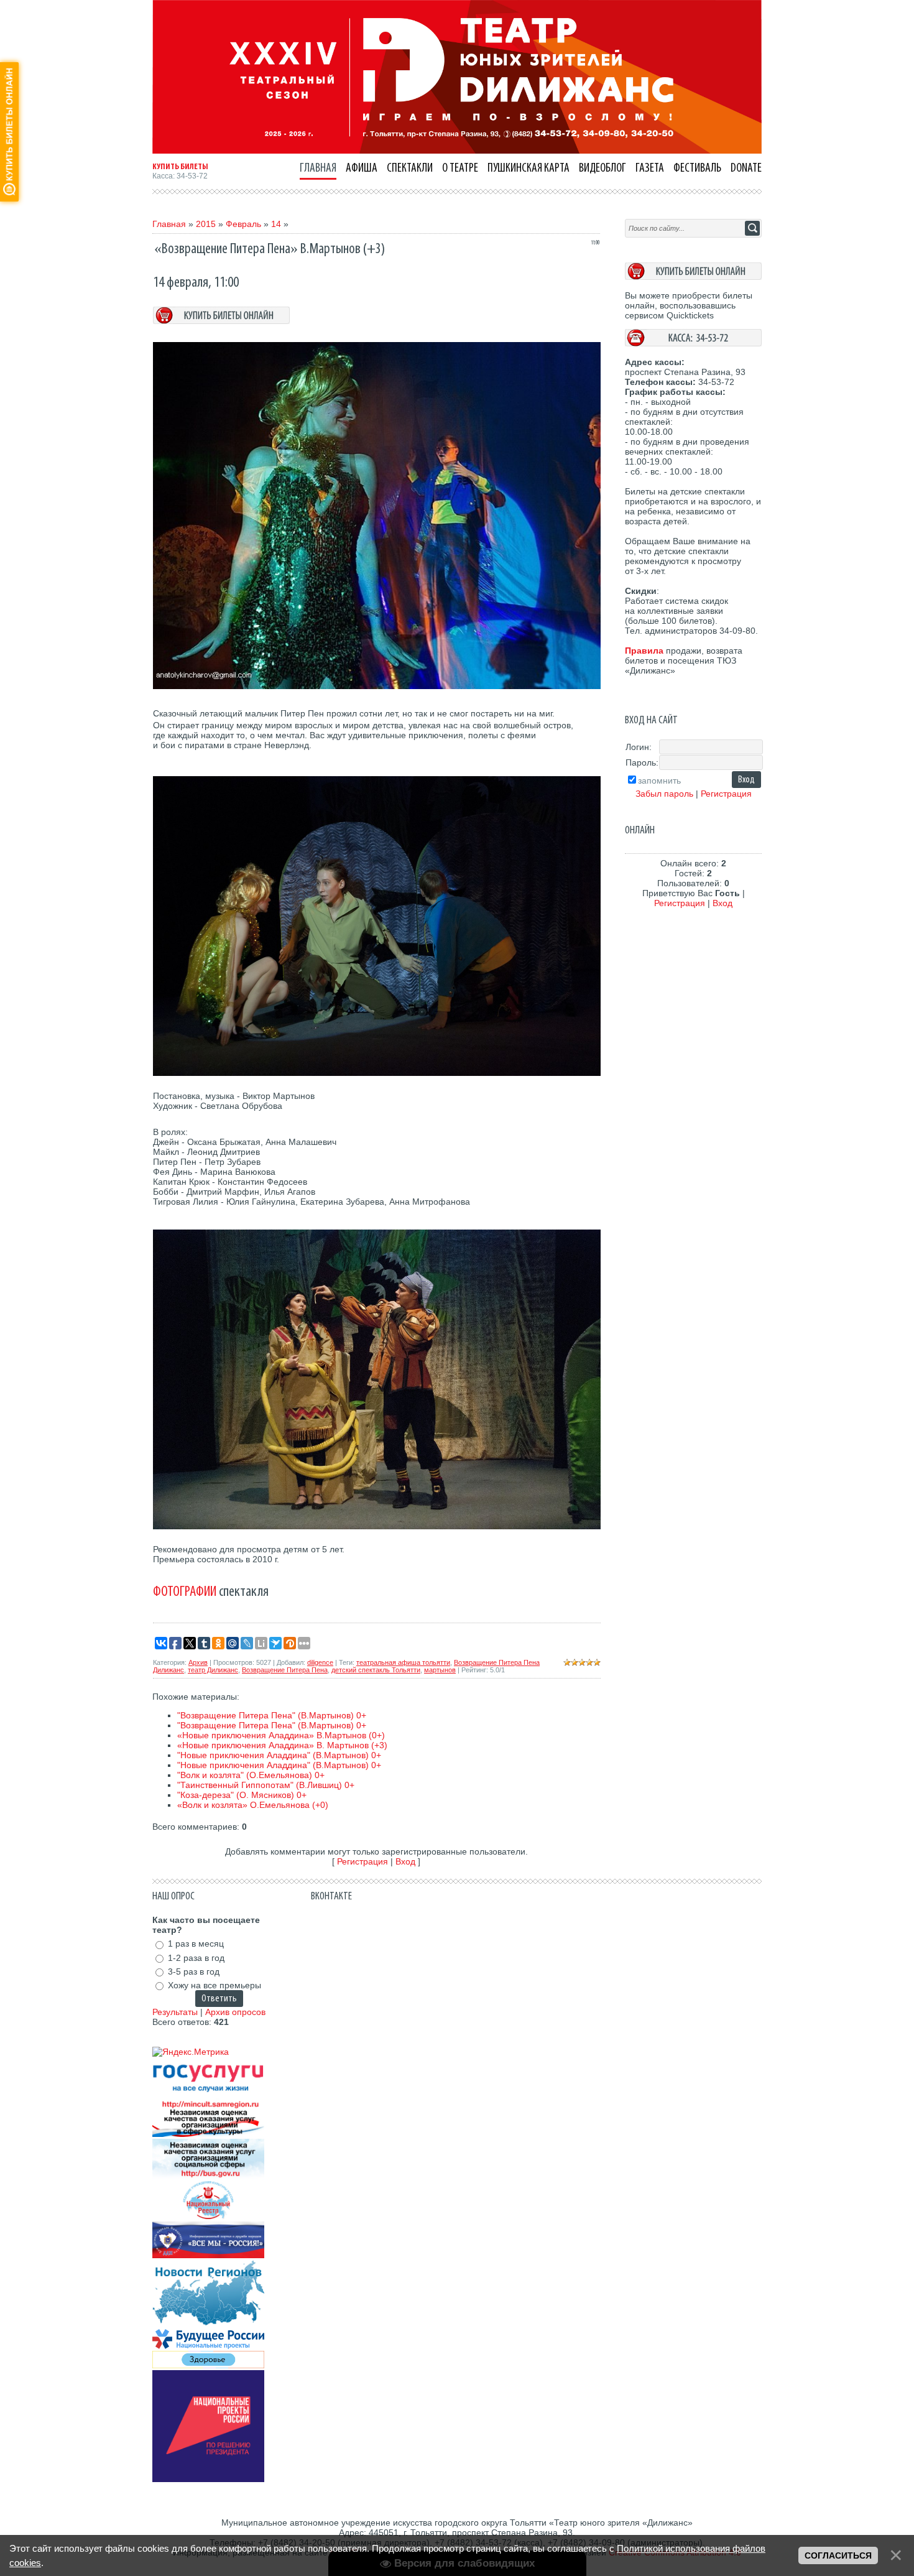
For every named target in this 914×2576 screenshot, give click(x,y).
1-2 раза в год (196, 1958)
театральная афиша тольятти (403, 1662)
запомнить (659, 781)
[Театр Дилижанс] (457, 151)
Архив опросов (235, 2012)
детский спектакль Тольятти (376, 1670)
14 (276, 224)
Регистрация (362, 1861)
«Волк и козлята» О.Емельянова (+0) (253, 1805)
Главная (169, 224)
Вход (405, 1861)
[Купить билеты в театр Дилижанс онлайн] (693, 277)
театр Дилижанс (213, 1670)
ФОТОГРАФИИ (185, 1591)
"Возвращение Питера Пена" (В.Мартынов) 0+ (272, 1715)
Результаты (175, 2012)
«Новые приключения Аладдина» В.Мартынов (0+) (281, 1735)
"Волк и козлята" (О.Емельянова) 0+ (251, 1775)
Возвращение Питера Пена (285, 1670)
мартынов (440, 1670)
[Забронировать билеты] (221, 321)
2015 (206, 224)
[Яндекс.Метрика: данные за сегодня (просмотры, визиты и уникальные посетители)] (191, 2052)
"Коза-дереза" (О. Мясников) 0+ (242, 1795)
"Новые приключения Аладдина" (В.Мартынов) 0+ (279, 1755)
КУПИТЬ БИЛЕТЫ (180, 167)
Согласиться (838, 2555)
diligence (320, 1662)
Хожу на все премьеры (215, 1985)
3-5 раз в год (194, 1971)
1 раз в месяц (196, 1944)
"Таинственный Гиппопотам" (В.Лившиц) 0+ (266, 1785)
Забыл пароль (664, 794)
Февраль (243, 224)
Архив (198, 1662)
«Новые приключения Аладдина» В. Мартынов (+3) (282, 1745)
